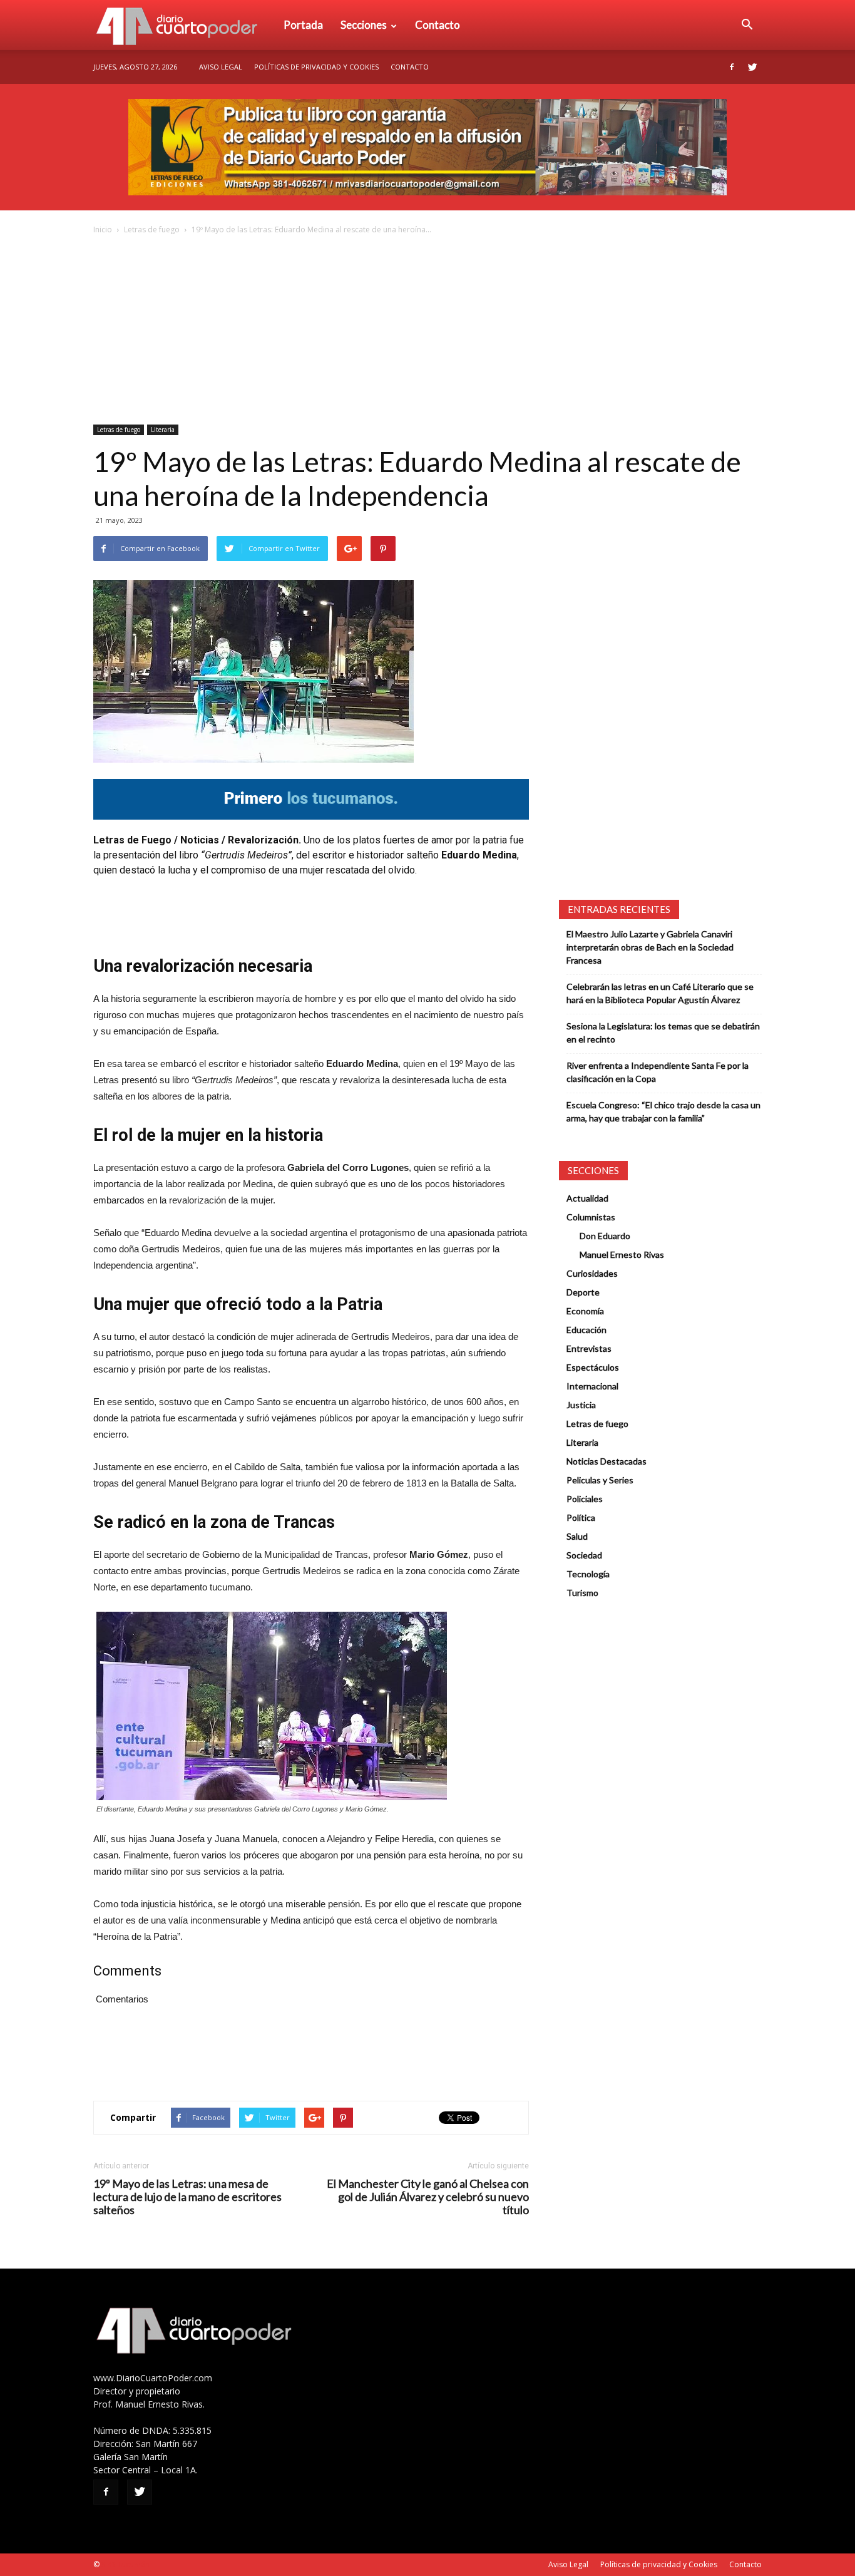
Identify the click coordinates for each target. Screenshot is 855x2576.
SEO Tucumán (125, 2564)
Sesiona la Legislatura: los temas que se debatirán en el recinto (663, 1033)
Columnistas (591, 1217)
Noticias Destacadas (607, 1461)
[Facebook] (732, 67)
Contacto (438, 25)
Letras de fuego (152, 229)
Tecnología (588, 1574)
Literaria (163, 430)
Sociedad (584, 1555)
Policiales (585, 1499)
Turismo (582, 1593)
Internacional (592, 1386)
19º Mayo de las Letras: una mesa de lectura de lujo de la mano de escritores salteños (187, 2197)
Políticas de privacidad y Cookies (316, 67)
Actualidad (587, 1198)
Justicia (581, 1405)
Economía (585, 1311)
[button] (747, 25)
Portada (303, 25)
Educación (586, 1330)
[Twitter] (752, 67)
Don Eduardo (605, 1236)
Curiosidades (592, 1273)
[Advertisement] (427, 331)
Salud (577, 1536)
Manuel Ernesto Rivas (622, 1255)
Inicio (103, 229)
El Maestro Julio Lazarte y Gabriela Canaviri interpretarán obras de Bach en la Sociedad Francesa (650, 947)
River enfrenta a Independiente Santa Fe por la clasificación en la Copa (658, 1072)
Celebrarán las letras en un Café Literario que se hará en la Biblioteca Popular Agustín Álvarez (660, 993)
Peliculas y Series (600, 1480)
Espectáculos (593, 1367)
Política (581, 1517)
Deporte (583, 1292)
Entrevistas (589, 1348)
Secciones (364, 25)
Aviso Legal (221, 67)
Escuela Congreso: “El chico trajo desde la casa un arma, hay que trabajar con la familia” (663, 1111)
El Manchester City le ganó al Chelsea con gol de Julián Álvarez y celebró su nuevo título (428, 2197)
